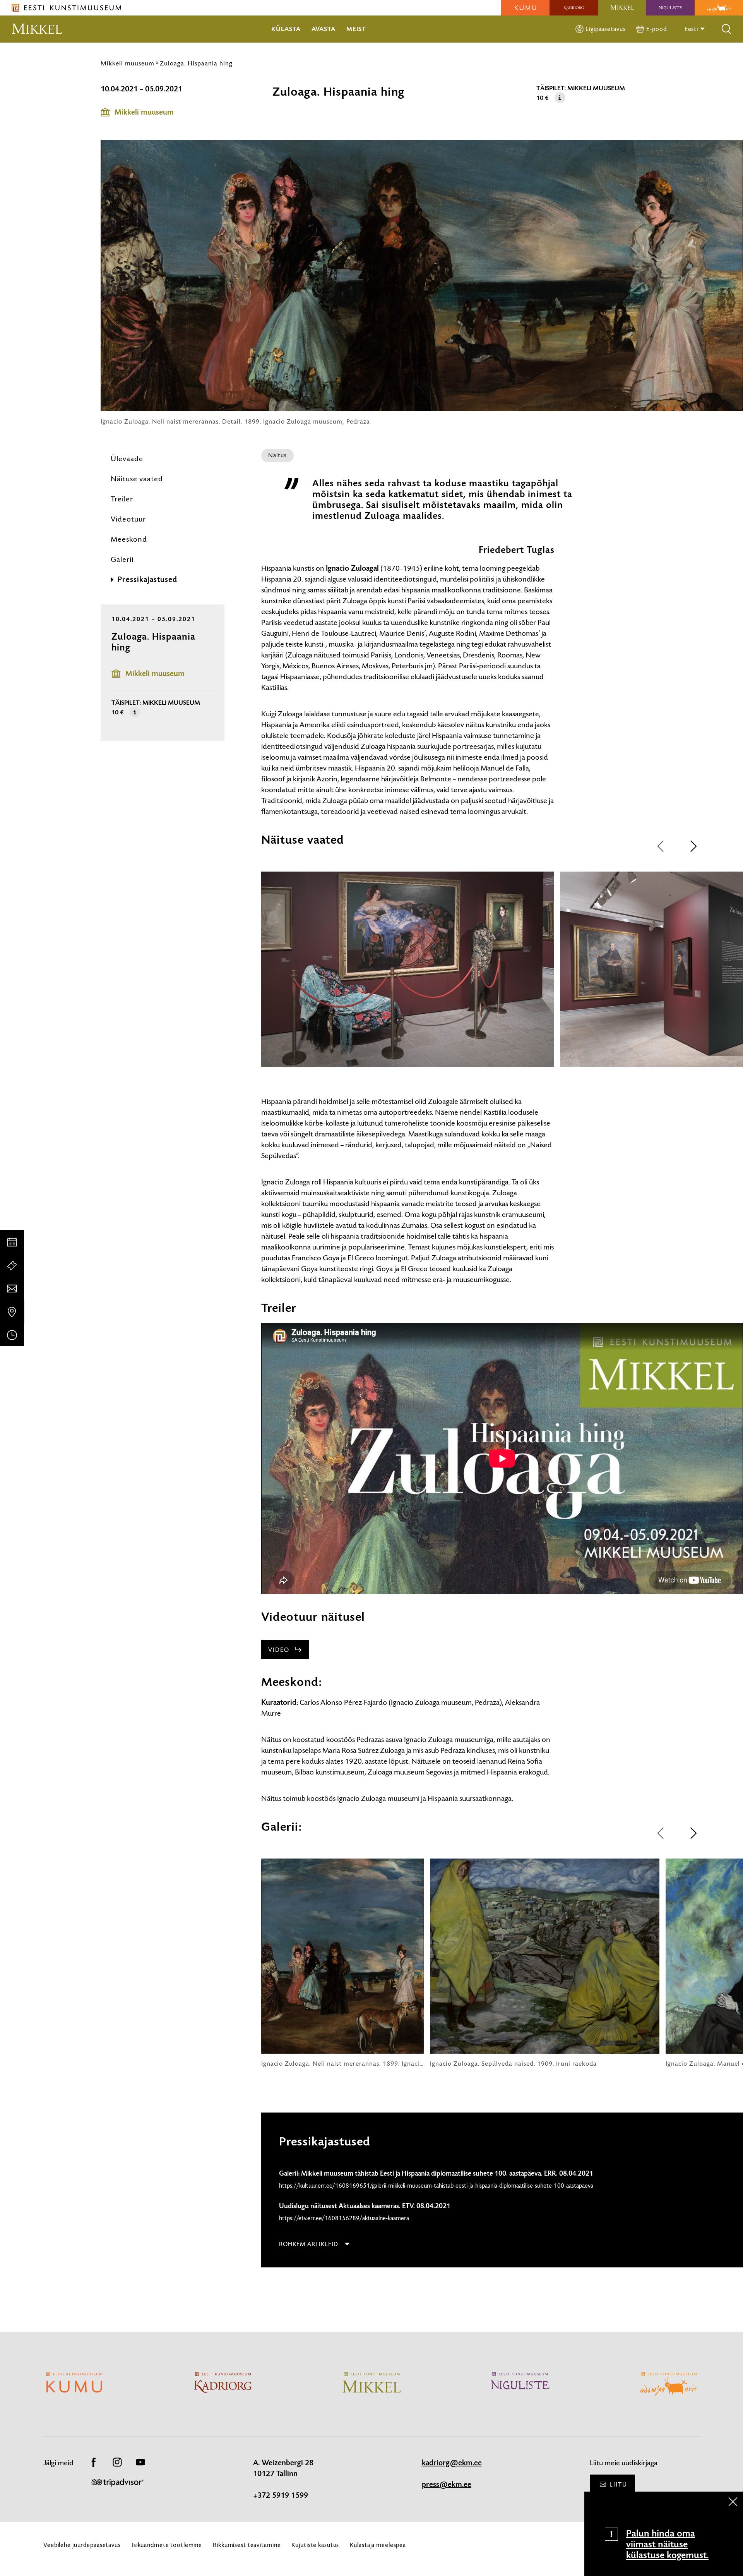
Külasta (286, 29)
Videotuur (128, 519)
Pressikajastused (147, 580)
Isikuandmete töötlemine (167, 2545)
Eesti (692, 29)
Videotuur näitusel (313, 1617)
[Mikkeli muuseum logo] (622, 8)
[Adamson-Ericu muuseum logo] (719, 8)
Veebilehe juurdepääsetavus (82, 2545)
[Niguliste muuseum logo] (670, 8)
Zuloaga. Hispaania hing (196, 63)
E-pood (656, 29)
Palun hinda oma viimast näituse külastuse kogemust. (667, 2544)
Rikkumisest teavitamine (247, 2545)
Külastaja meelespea (378, 2545)
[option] (407, 976)
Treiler (122, 499)
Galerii (122, 559)
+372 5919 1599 (281, 2495)
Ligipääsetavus (605, 29)
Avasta (324, 29)
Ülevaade (127, 459)
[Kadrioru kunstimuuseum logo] (574, 8)
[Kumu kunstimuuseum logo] (525, 8)
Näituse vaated (137, 479)
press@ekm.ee (447, 2485)
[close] (733, 2502)
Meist (356, 29)
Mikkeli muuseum (128, 63)
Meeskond (129, 539)
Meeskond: (292, 1682)
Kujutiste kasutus (315, 2545)
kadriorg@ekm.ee (452, 2463)
